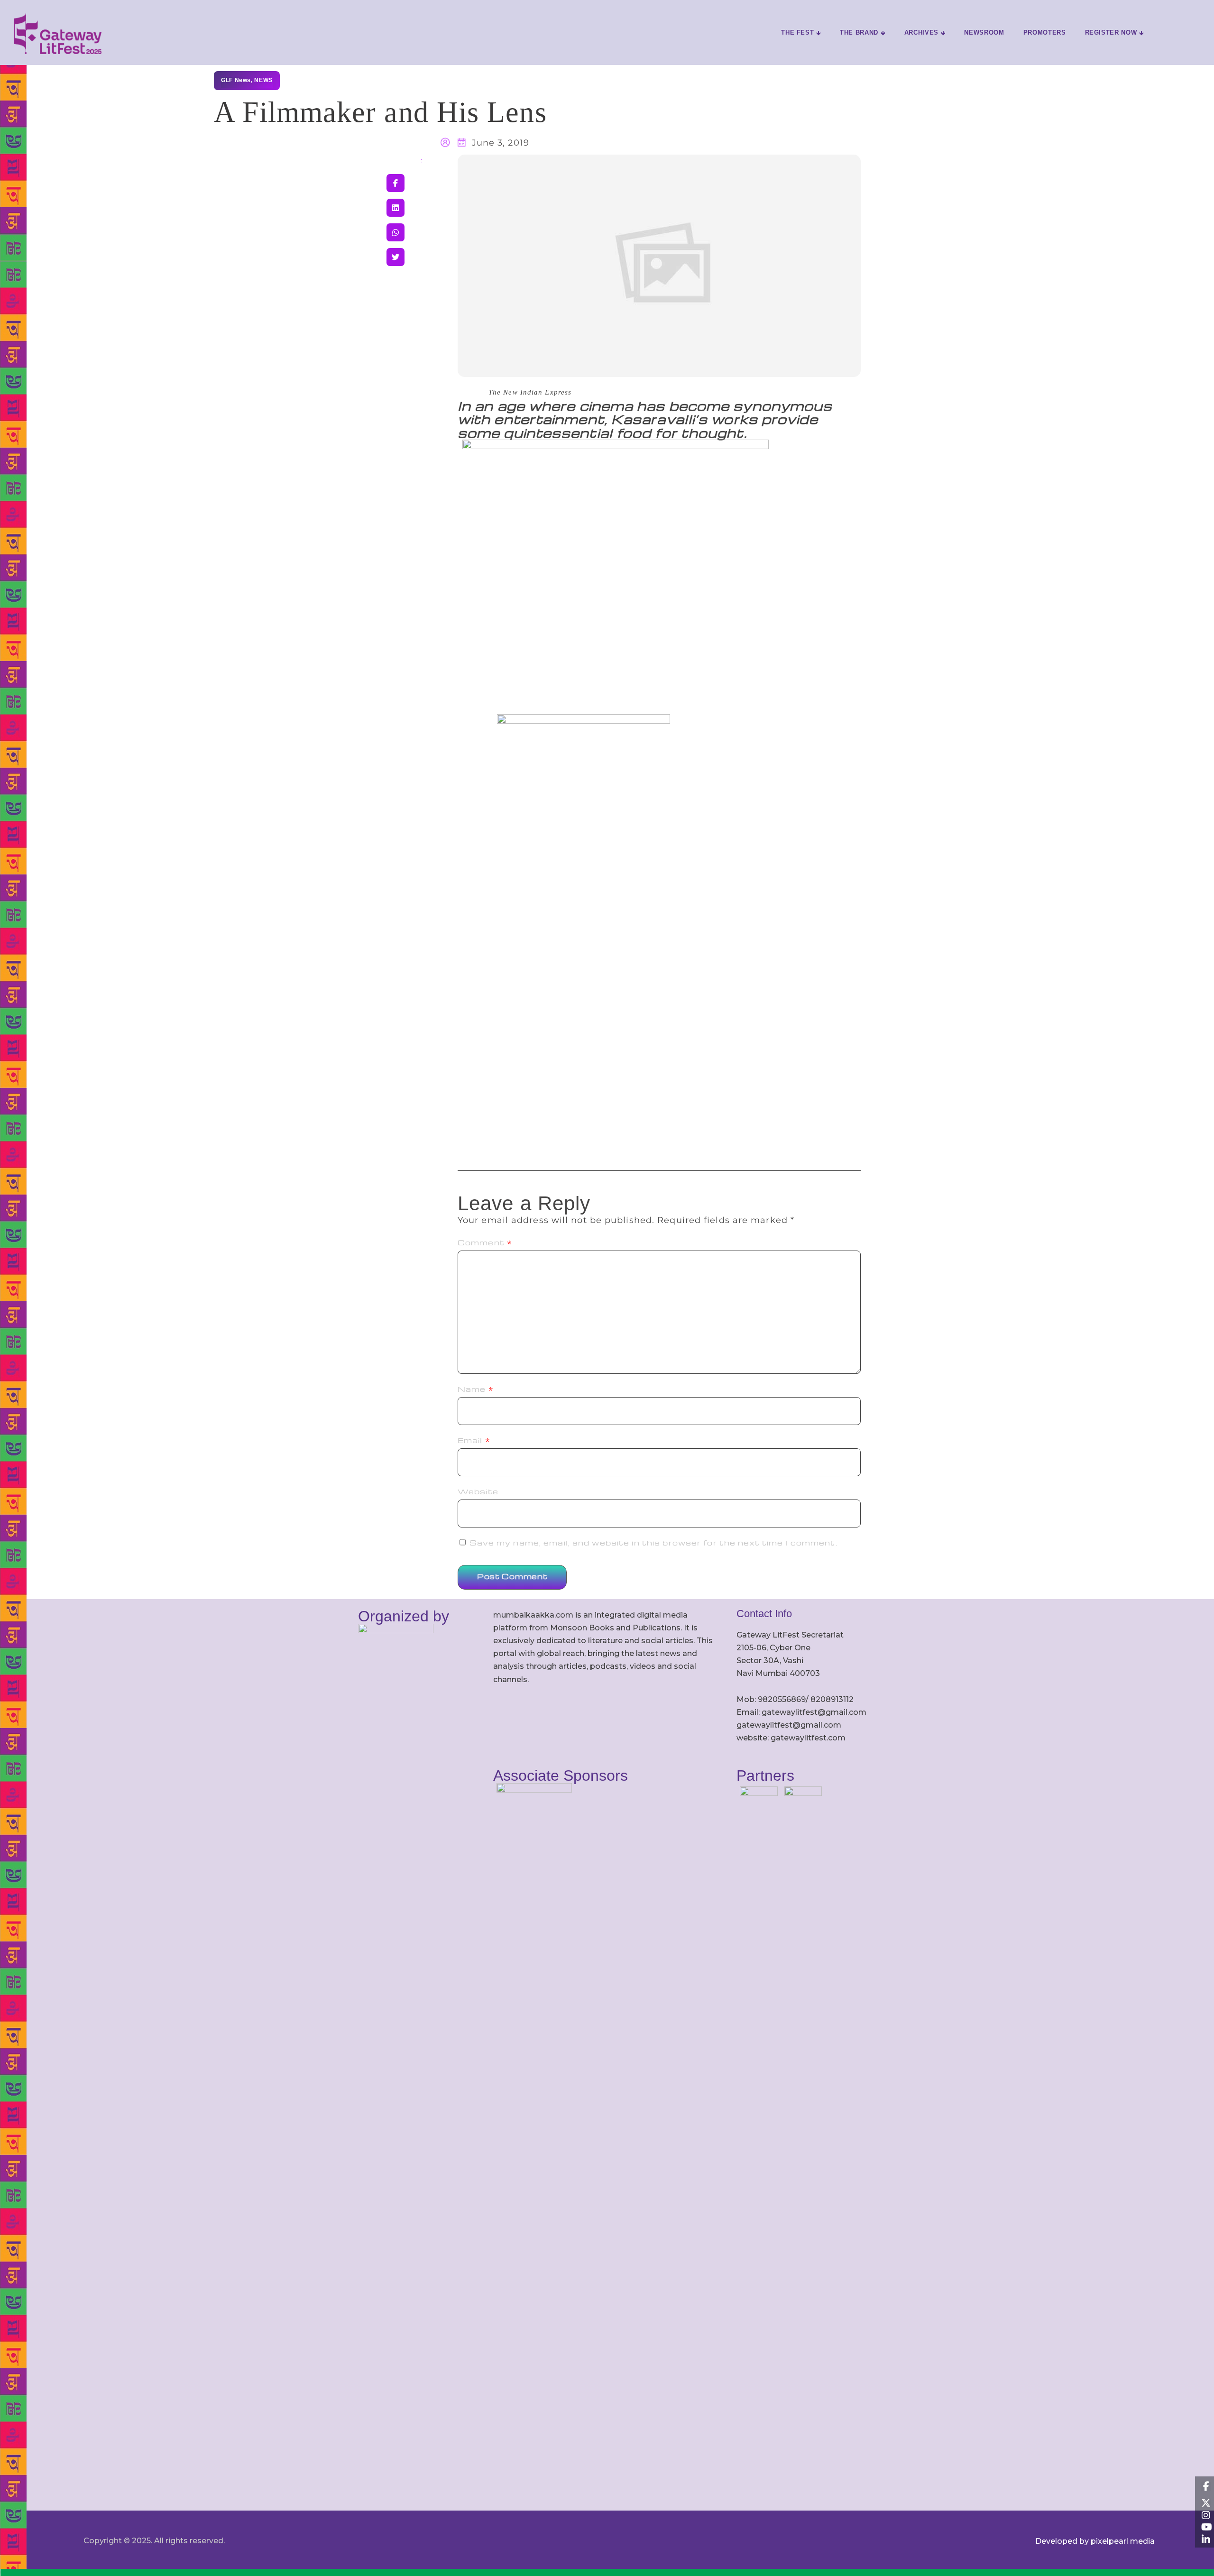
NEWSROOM (984, 32)
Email (474, 1440)
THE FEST (797, 32)
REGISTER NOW (1111, 32)
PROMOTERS (1045, 32)
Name (476, 1389)
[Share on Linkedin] (395, 208)
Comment (485, 1242)
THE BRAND (859, 32)
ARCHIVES (921, 32)
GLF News (236, 80)
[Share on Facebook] (395, 183)
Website (478, 1491)
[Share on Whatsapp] (395, 232)
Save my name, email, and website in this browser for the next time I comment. (653, 1543)
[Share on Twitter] (395, 257)
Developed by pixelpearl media (1095, 2541)
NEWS (263, 80)
